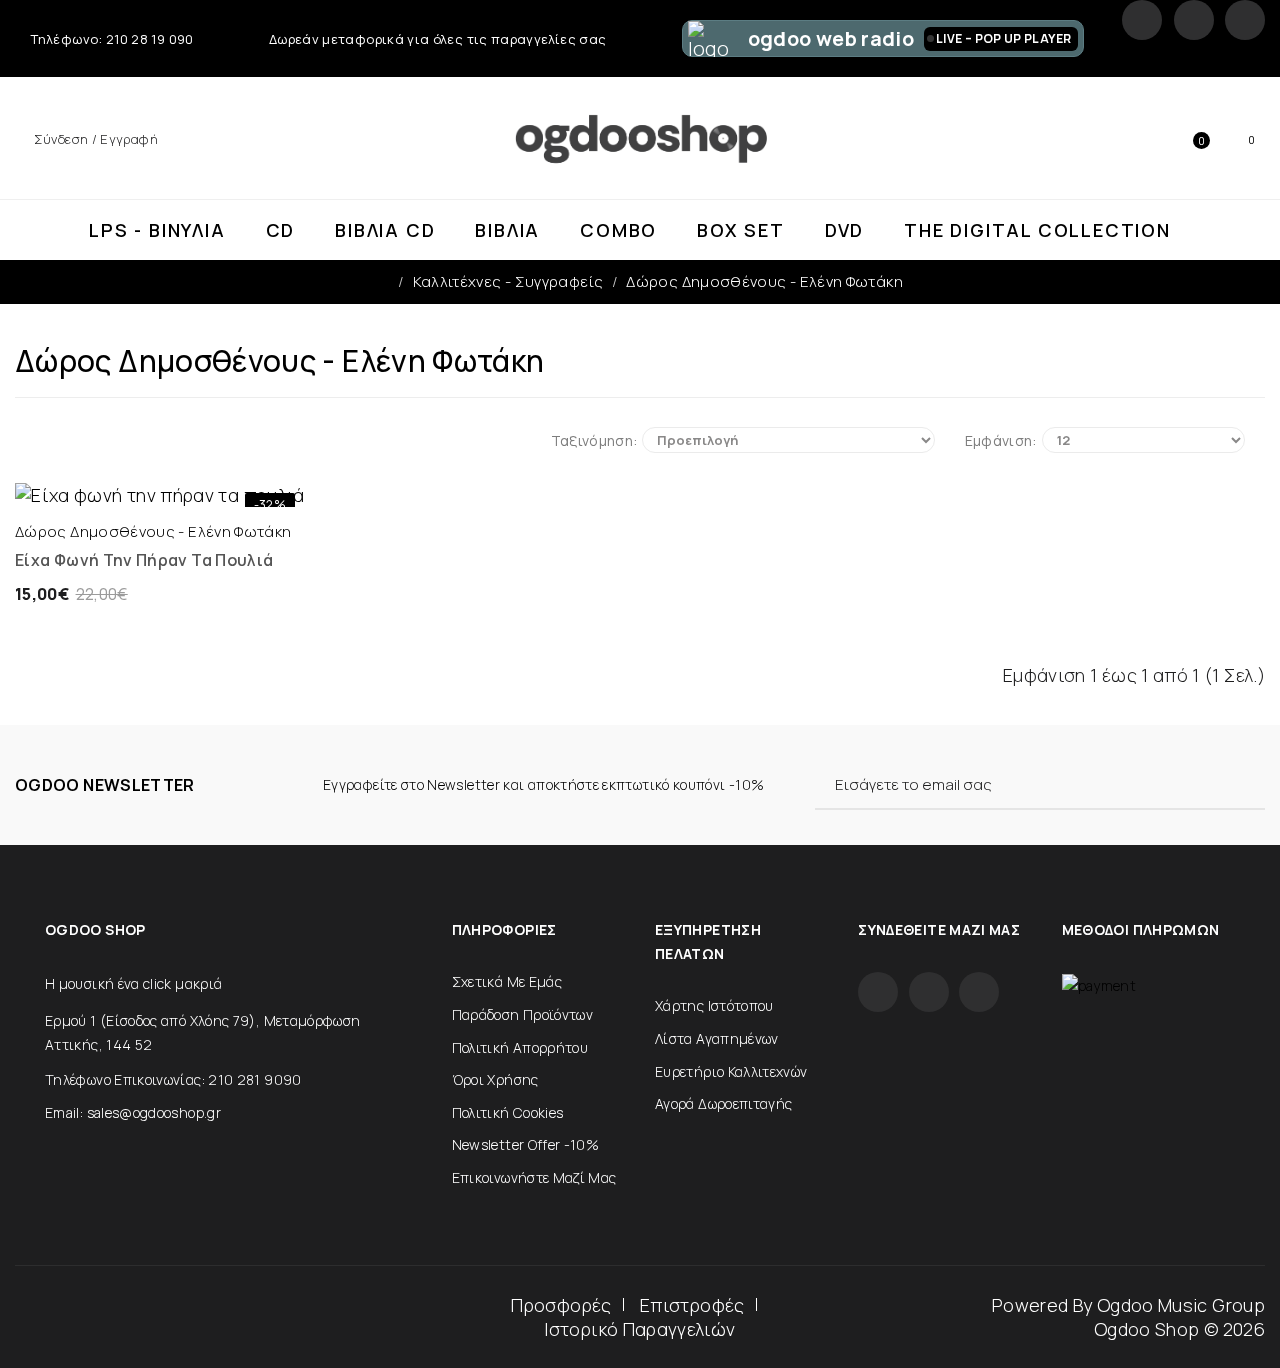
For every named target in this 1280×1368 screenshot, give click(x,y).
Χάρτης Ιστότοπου (714, 1005)
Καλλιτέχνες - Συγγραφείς (508, 281)
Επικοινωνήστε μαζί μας (534, 1177)
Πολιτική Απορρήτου (520, 1047)
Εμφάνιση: (1001, 440)
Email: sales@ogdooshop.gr (133, 1112)
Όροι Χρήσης (495, 1079)
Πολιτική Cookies (508, 1112)
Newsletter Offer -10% (526, 1144)
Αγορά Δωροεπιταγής (723, 1103)
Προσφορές (561, 1305)
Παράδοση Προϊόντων (522, 1014)
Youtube (1245, 20)
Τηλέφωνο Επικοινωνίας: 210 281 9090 (173, 1079)
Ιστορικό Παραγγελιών (639, 1329)
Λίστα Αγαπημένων (717, 1038)
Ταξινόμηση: (594, 440)
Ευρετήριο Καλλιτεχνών (731, 1071)
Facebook (1142, 20)
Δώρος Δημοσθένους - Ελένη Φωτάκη (764, 281)
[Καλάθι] (92, 487)
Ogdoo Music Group (1181, 1305)
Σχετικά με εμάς (507, 981)
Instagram (1194, 20)
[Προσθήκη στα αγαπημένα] (228, 487)
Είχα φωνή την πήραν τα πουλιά (144, 560)
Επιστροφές (692, 1305)
